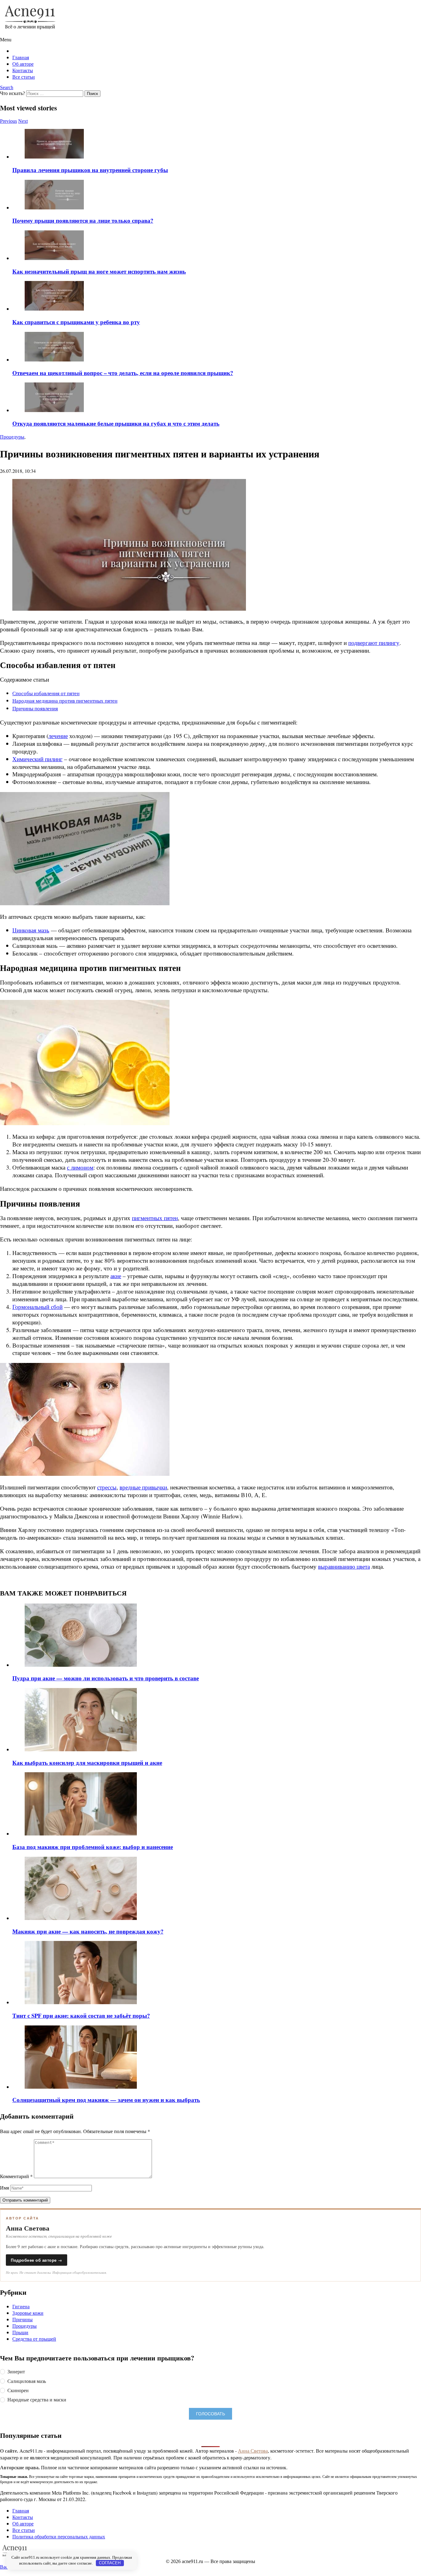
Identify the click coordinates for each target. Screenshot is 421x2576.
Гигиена (21, 2306)
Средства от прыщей (34, 2339)
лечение (58, 736)
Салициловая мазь (27, 2381)
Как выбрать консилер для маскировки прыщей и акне (87, 1763)
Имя (4, 2188)
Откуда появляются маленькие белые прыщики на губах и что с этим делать (116, 423)
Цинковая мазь (31, 930)
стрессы (107, 1487)
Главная (21, 57)
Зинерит (16, 2372)
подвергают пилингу (374, 643)
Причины (22, 2319)
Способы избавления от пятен (46, 693)
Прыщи (20, 2332)
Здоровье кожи (28, 2313)
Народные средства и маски (37, 2400)
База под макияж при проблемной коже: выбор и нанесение (93, 1847)
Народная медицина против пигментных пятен (65, 701)
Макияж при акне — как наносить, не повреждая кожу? (88, 1931)
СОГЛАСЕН (110, 2563)
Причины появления (35, 708)
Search (7, 87)
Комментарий (16, 2176)
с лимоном (80, 1167)
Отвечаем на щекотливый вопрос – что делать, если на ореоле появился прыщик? (123, 373)
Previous (8, 121)
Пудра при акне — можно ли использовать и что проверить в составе (106, 1678)
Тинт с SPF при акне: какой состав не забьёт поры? (81, 2015)
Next (23, 121)
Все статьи (24, 77)
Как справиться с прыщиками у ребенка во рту (76, 322)
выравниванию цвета (344, 1566)
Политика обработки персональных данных (59, 2536)
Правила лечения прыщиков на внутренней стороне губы (90, 170)
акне (116, 1276)
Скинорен (18, 2390)
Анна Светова (253, 2451)
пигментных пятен (155, 1218)
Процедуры (25, 2326)
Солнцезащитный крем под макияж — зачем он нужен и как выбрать (106, 2100)
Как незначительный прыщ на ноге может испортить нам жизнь (99, 271)
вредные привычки (143, 1487)
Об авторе (23, 64)
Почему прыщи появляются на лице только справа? (83, 220)
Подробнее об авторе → (37, 2260)
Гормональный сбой (37, 1307)
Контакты (23, 70)
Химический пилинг (37, 759)
